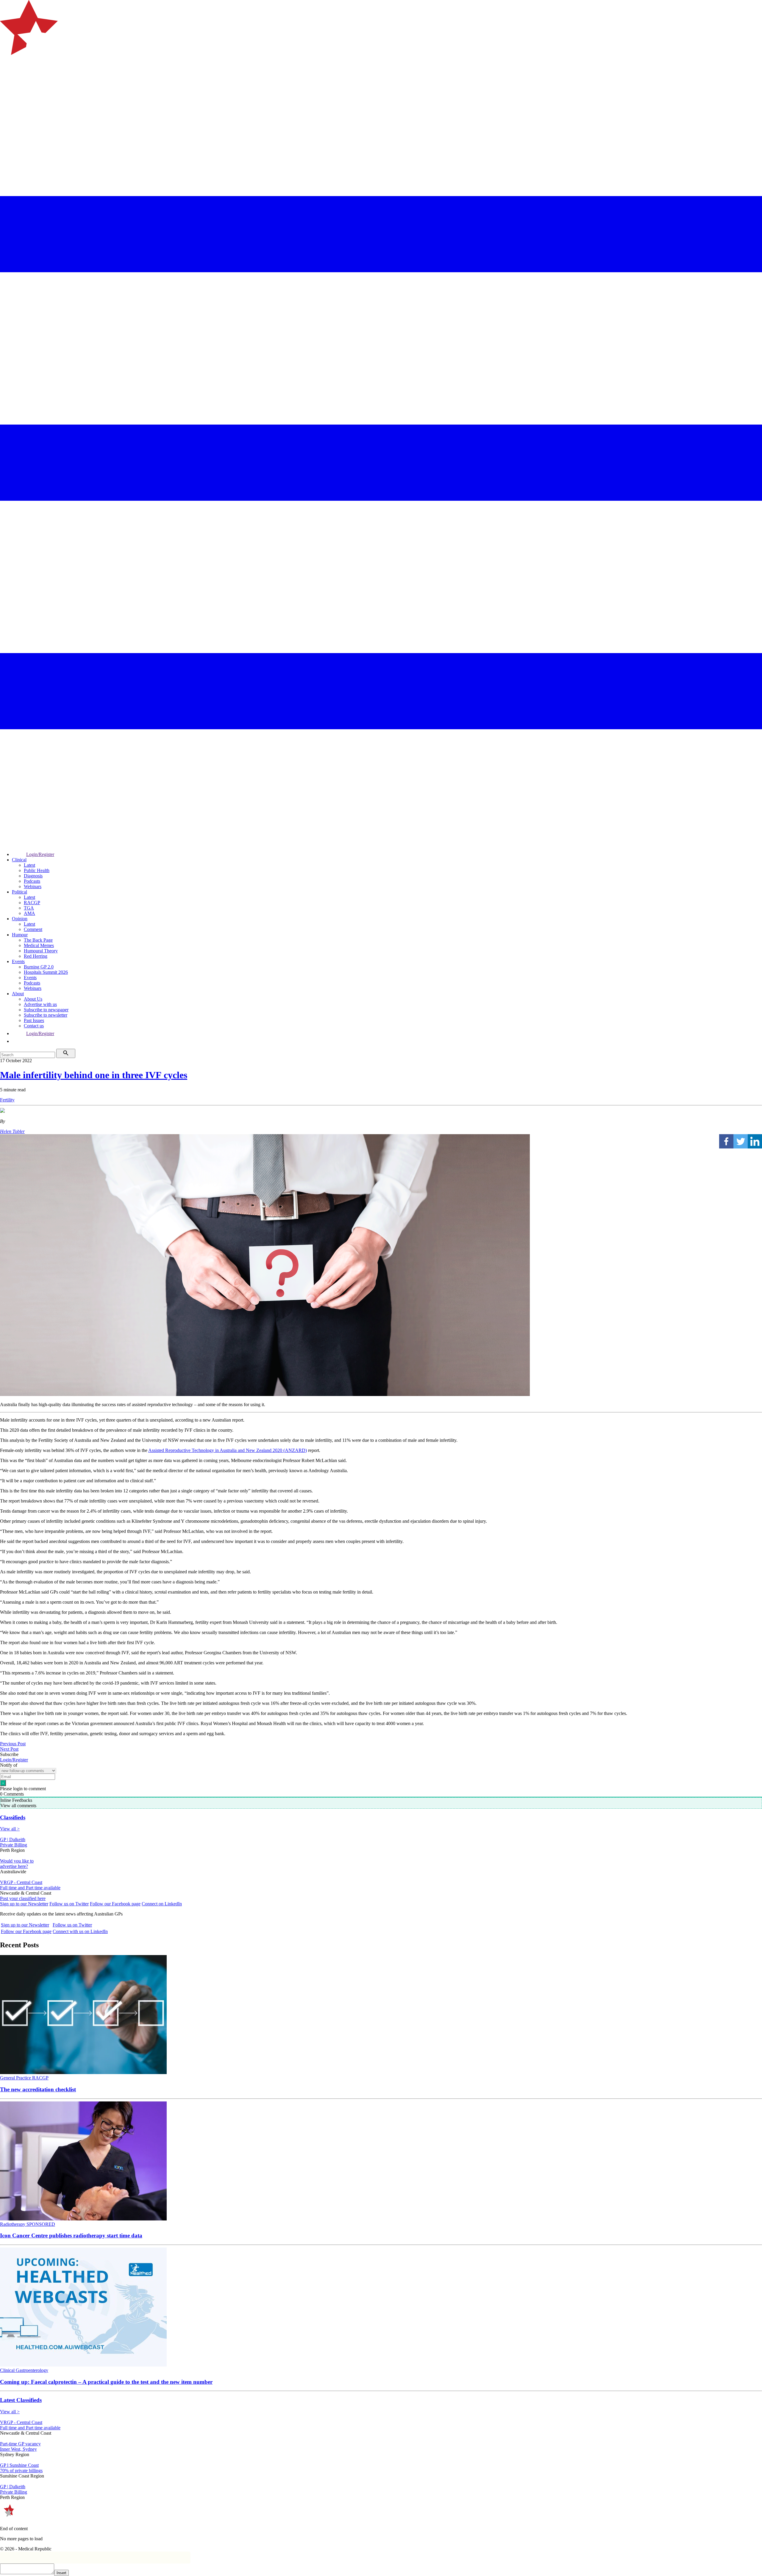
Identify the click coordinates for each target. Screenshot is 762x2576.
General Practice (16, 2078)
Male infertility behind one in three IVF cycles (94, 1075)
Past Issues (34, 1020)
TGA (29, 908)
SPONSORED (41, 2224)
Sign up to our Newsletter (24, 1904)
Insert (61, 2573)
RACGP (32, 903)
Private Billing (14, 1845)
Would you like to (17, 1861)
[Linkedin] (755, 1141)
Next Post (9, 1749)
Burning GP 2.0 (39, 967)
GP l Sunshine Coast (19, 2465)
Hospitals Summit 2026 (46, 972)
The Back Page (38, 940)
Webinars (33, 886)
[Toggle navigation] (7, 79)
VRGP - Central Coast (21, 1882)
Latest (29, 865)
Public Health (37, 870)
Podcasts (32, 881)
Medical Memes (39, 945)
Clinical (19, 860)
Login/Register (40, 854)
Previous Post (13, 1744)
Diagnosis (33, 876)
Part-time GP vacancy (20, 2444)
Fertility (7, 1100)
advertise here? (14, 1866)
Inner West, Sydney (18, 2449)
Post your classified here (23, 1898)
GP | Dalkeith (13, 1839)
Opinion (20, 919)
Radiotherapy (13, 2224)
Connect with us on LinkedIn (80, 1931)
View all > (10, 1829)
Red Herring (36, 956)
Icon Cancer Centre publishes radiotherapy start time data (71, 2235)
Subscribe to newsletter (46, 1015)
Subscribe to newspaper (46, 1010)
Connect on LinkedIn (162, 1904)
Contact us (34, 1026)
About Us (33, 999)
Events (18, 961)
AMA (29, 913)
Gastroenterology (32, 2370)
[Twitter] (741, 1141)
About (18, 994)
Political (19, 892)
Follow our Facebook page (115, 1904)
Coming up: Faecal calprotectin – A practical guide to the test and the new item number (106, 2382)
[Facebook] (726, 1141)
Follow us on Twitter (69, 1904)
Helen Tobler (12, 1131)
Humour (20, 935)
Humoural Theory (41, 951)
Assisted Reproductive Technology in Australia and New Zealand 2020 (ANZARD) (228, 1450)
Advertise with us (40, 1004)
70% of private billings (21, 2471)
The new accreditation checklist (38, 2089)
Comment (33, 929)
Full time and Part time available (30, 1888)
